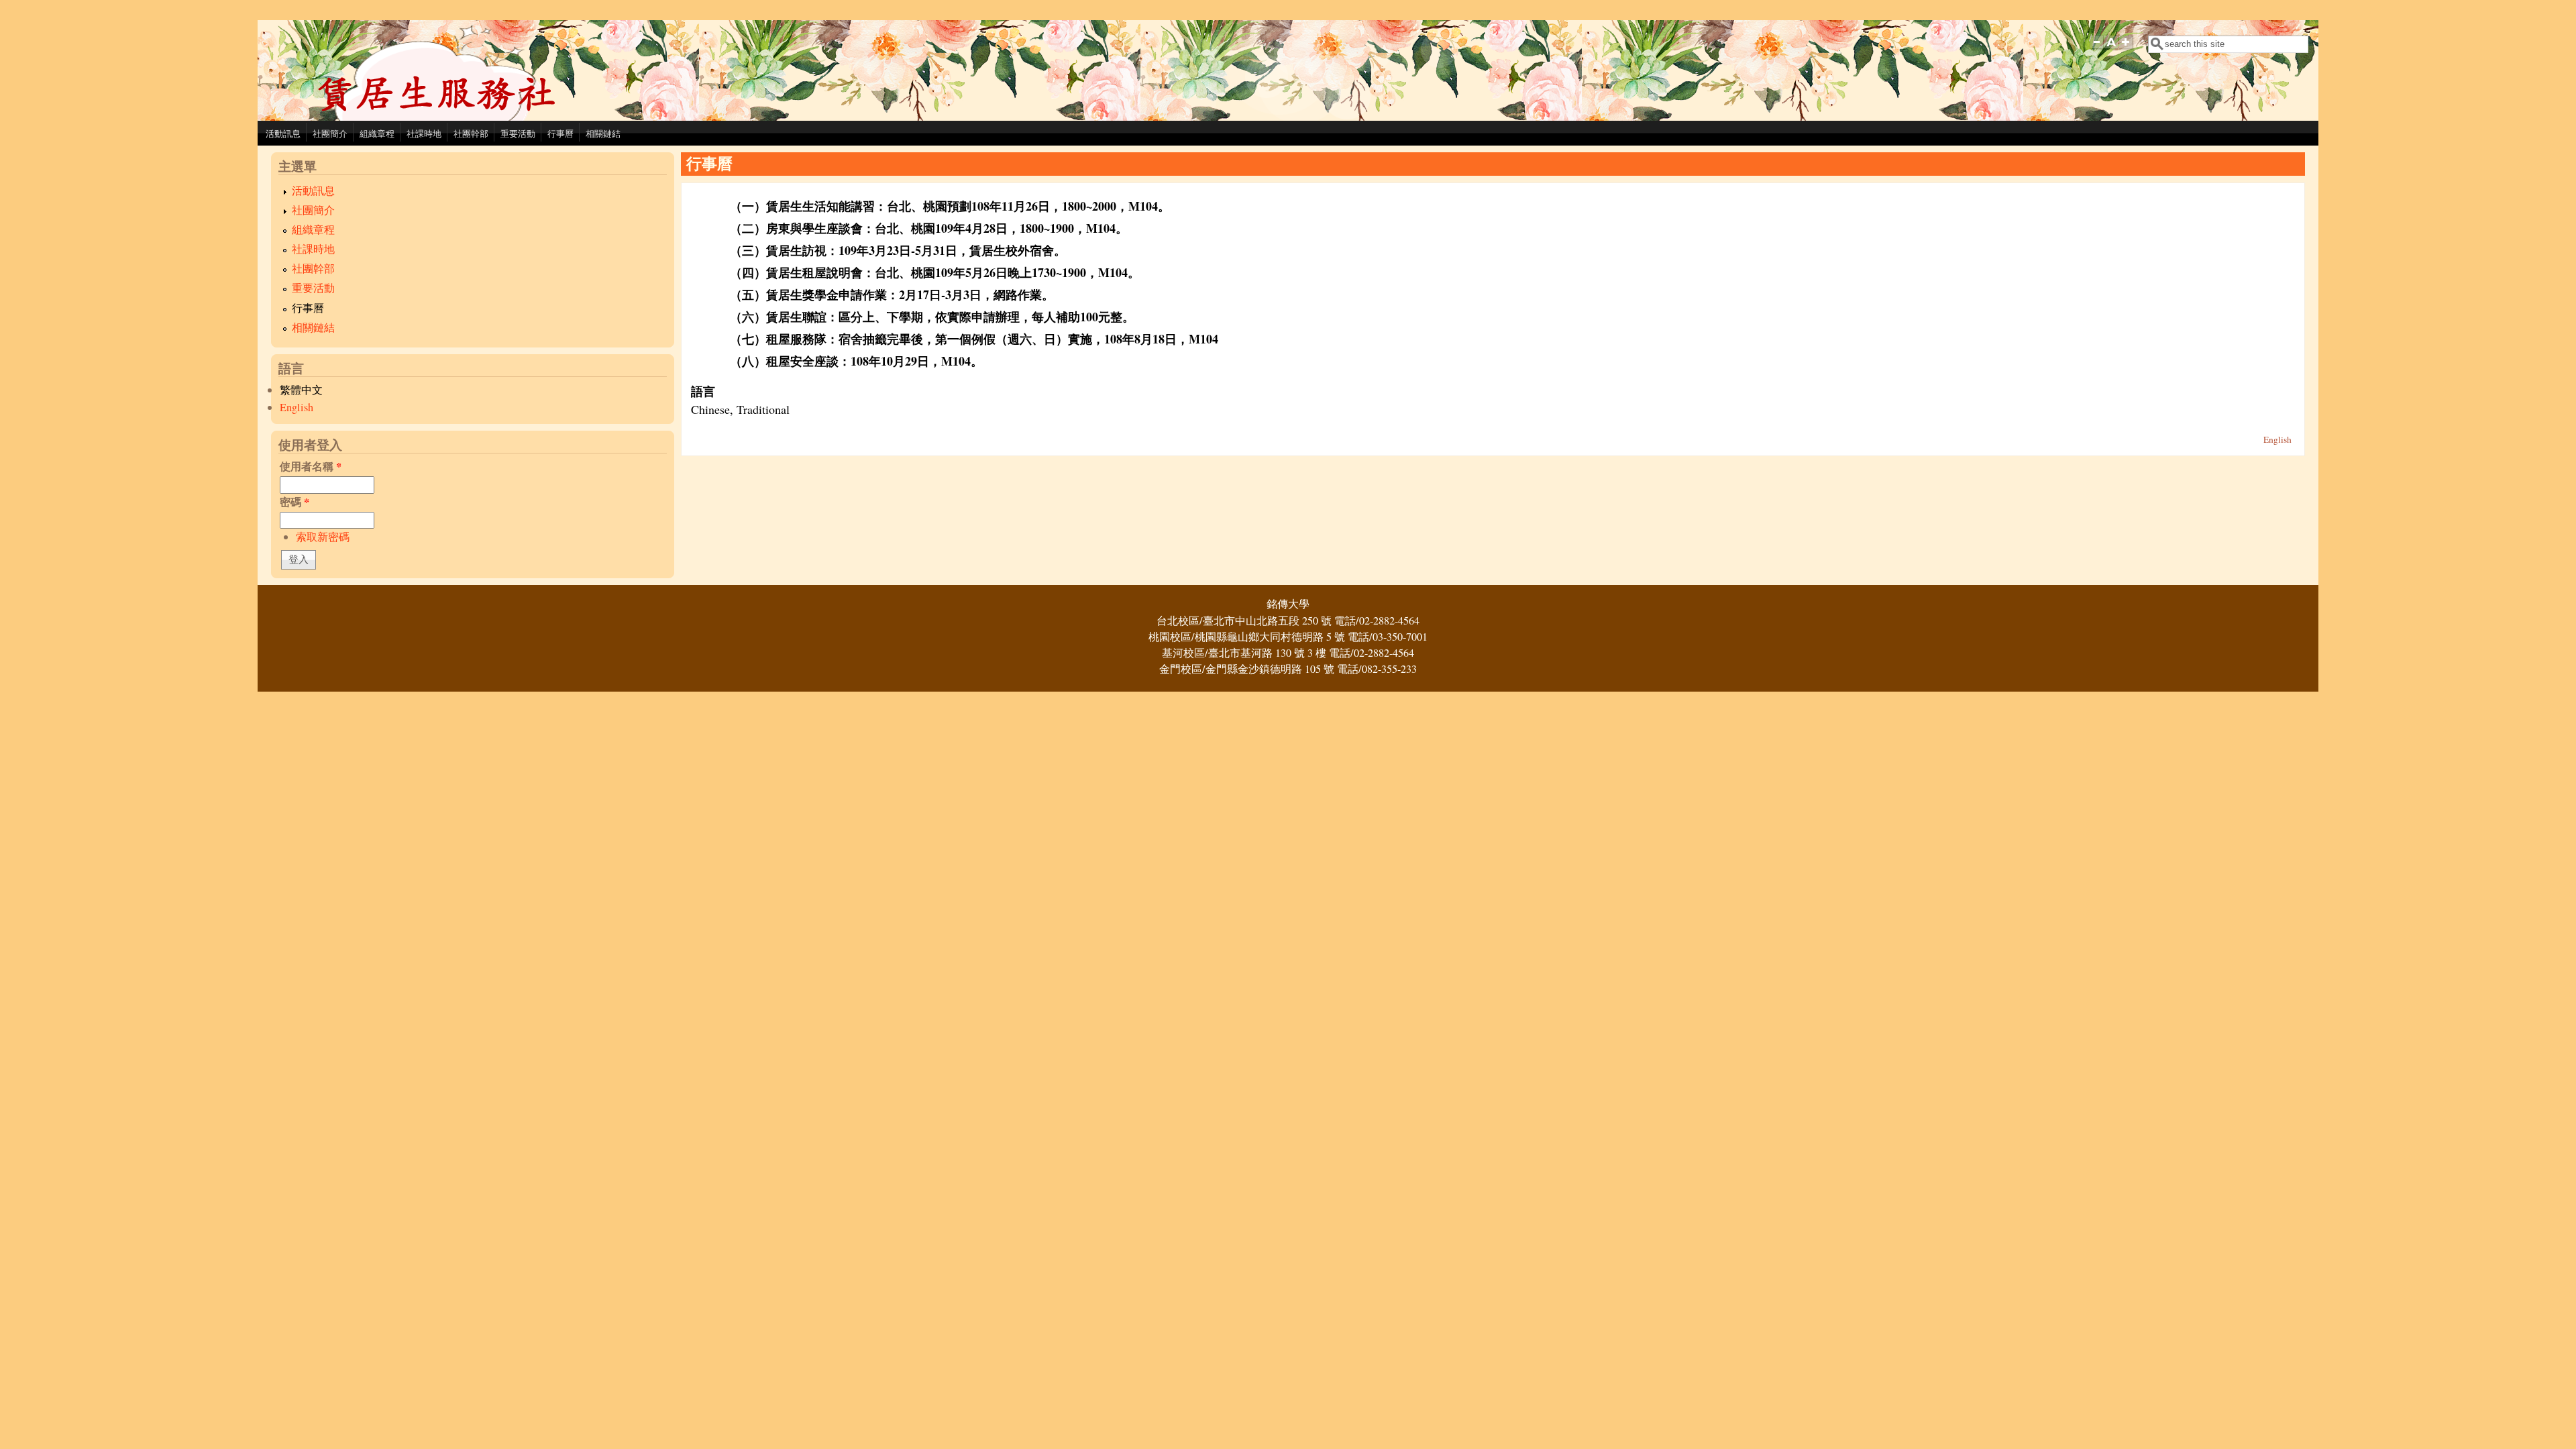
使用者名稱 (311, 466)
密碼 (294, 502)
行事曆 (560, 133)
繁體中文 (301, 390)
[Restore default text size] (2111, 51)
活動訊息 (283, 133)
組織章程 (377, 133)
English (297, 407)
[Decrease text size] (2096, 51)
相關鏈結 (603, 133)
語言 (703, 391)
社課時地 (424, 133)
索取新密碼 (323, 537)
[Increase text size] (2127, 51)
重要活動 (518, 133)
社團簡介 (330, 133)
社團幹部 (471, 133)
